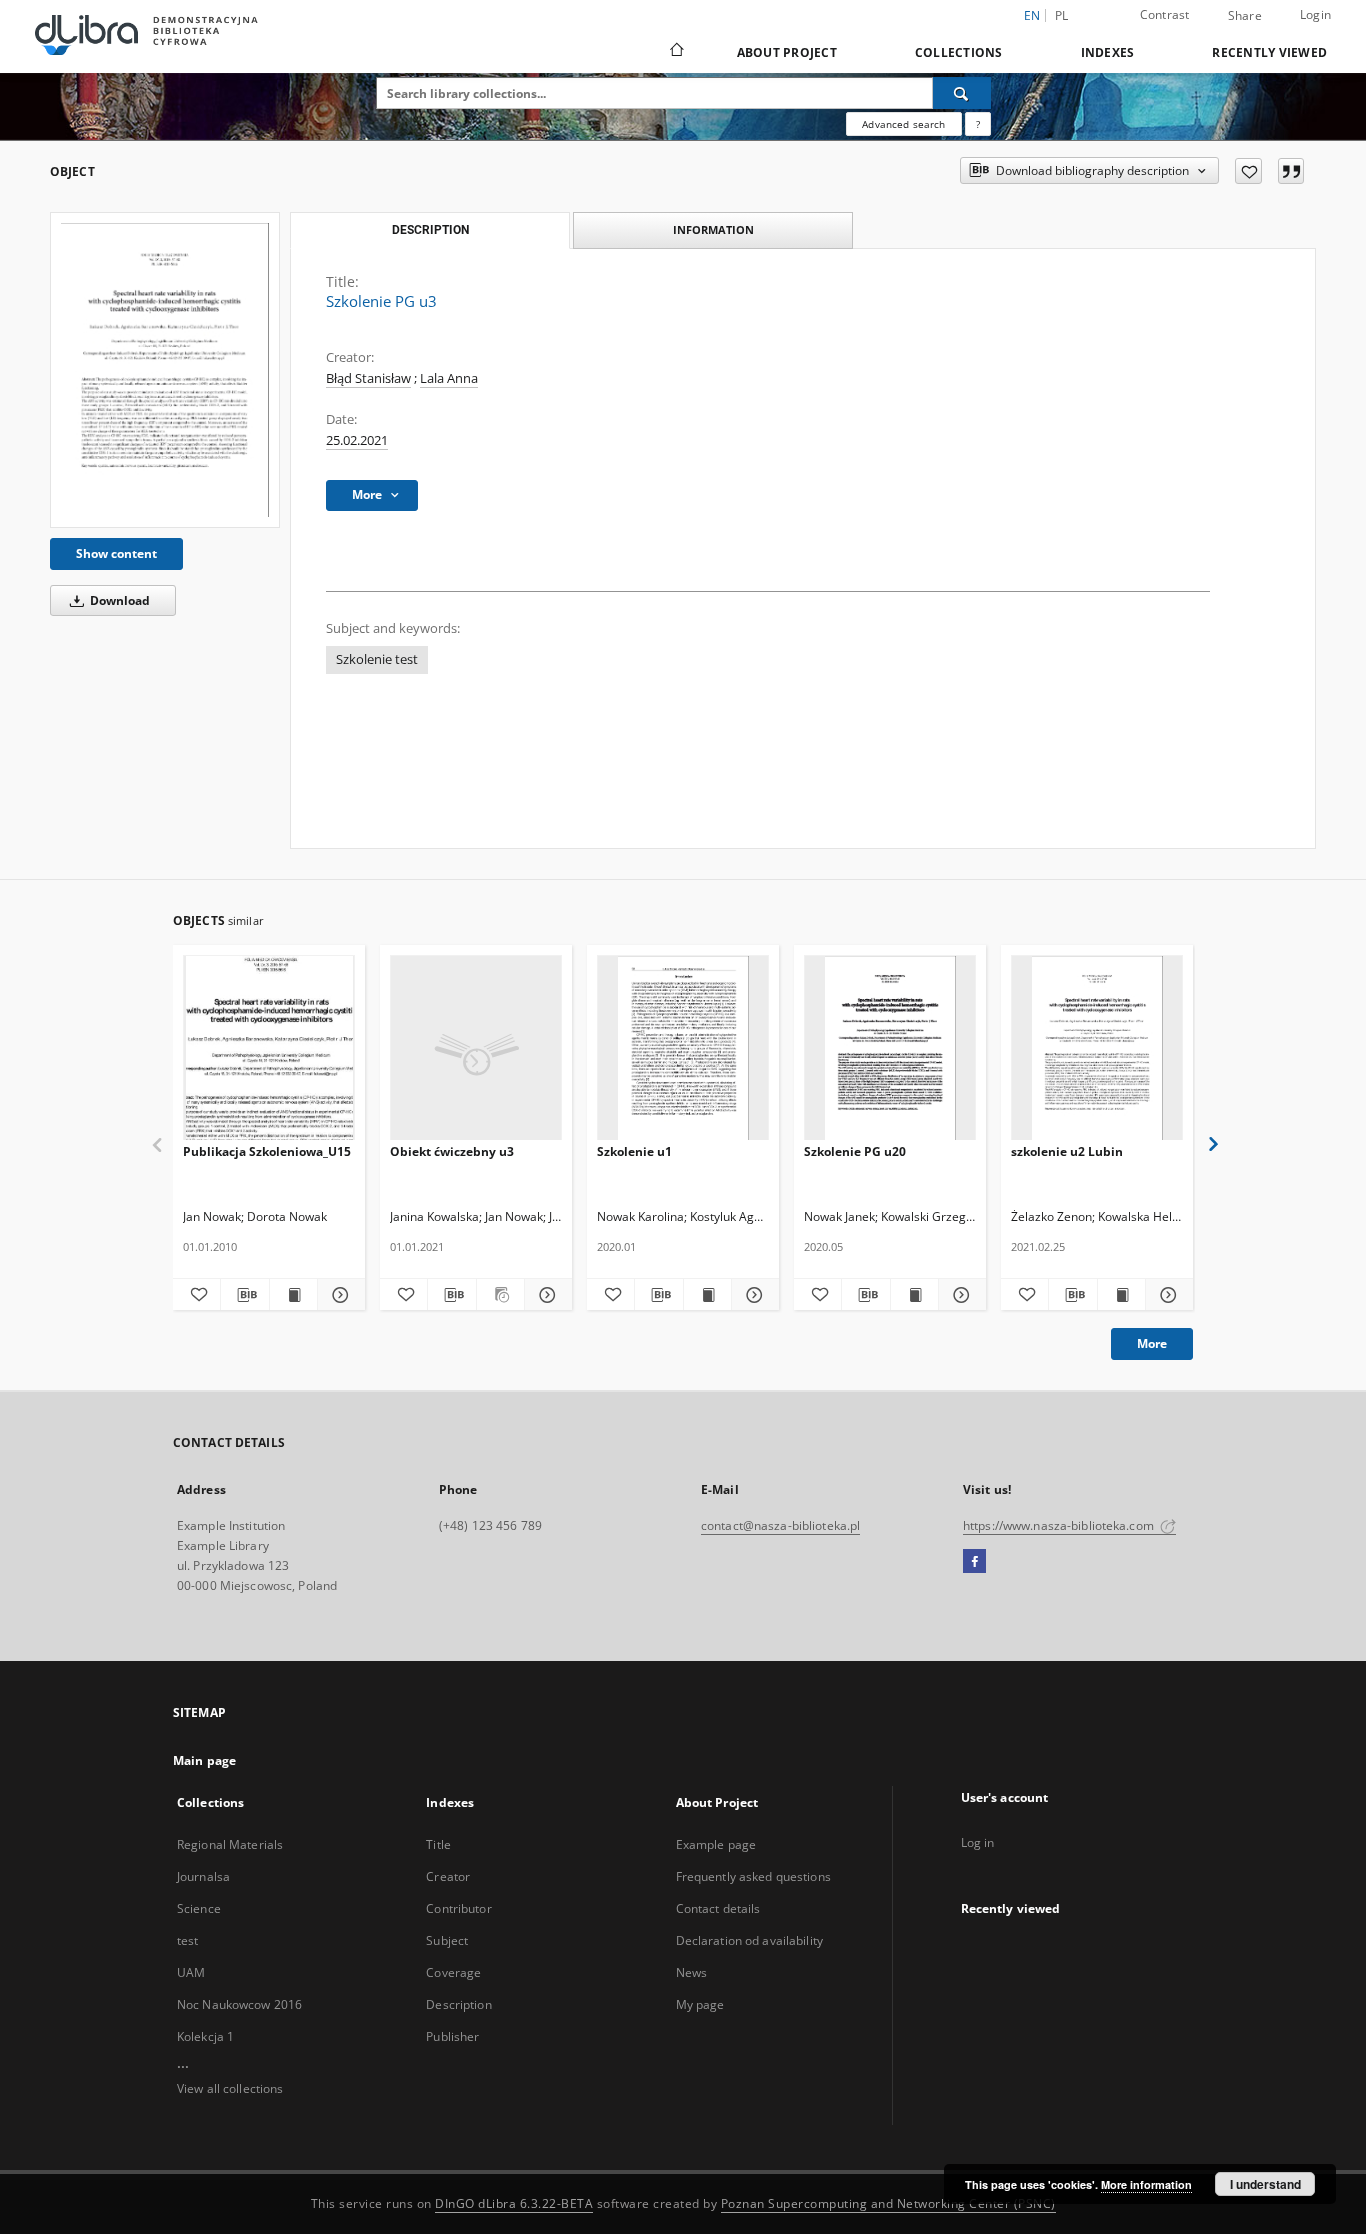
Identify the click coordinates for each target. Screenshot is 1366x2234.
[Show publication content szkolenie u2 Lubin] (1121, 1295)
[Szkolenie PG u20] (890, 1048)
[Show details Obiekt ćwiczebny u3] (545, 1295)
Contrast (1165, 14)
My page (700, 2004)
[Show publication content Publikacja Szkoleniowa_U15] (293, 1295)
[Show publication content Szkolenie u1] (707, 1295)
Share (1245, 16)
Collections (959, 52)
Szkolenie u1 (634, 1151)
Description (458, 2004)
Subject (447, 1940)
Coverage (453, 1972)
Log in (978, 1842)
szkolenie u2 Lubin (1067, 1151)
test (187, 1940)
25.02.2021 (357, 440)
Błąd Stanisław (368, 378)
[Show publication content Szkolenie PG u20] (914, 1295)
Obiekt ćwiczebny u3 (452, 1151)
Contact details (718, 1908)
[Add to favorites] (1248, 171)
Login (1315, 14)
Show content (116, 553)
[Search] (962, 93)
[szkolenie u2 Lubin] (1097, 1048)
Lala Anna (449, 378)
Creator (448, 1876)
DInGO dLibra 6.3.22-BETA (514, 2203)
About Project (787, 52)
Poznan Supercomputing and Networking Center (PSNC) (888, 2203)
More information (1146, 2184)
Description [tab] (430, 230)
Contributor (458, 1908)
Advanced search (903, 124)
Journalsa (203, 1876)
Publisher (452, 2036)
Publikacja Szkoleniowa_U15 (267, 1151)
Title (438, 1844)
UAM (191, 1972)
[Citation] (1291, 171)
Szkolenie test (377, 659)
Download (118, 600)
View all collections (230, 2088)
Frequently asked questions (753, 1876)
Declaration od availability (749, 1940)
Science (199, 1908)
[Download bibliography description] (244, 1295)
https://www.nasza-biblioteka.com (1060, 1525)
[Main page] (675, 52)
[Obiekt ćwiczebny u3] (476, 1048)
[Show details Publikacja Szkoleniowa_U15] (338, 1295)
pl (1062, 15)
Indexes (1108, 52)
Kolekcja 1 (205, 2036)
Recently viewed (1269, 52)
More (1152, 1343)
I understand (1265, 2184)
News (691, 1972)
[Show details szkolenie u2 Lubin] (1166, 1295)
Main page (204, 1760)
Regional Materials (230, 1844)
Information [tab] (713, 229)
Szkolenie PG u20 (855, 1151)
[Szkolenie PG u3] (165, 370)
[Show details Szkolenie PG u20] (959, 1295)
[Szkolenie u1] (683, 1048)
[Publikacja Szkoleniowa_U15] (269, 1048)
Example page (716, 1844)
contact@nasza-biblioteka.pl (780, 1525)
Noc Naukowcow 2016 (239, 2004)
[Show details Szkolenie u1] (752, 1295)
